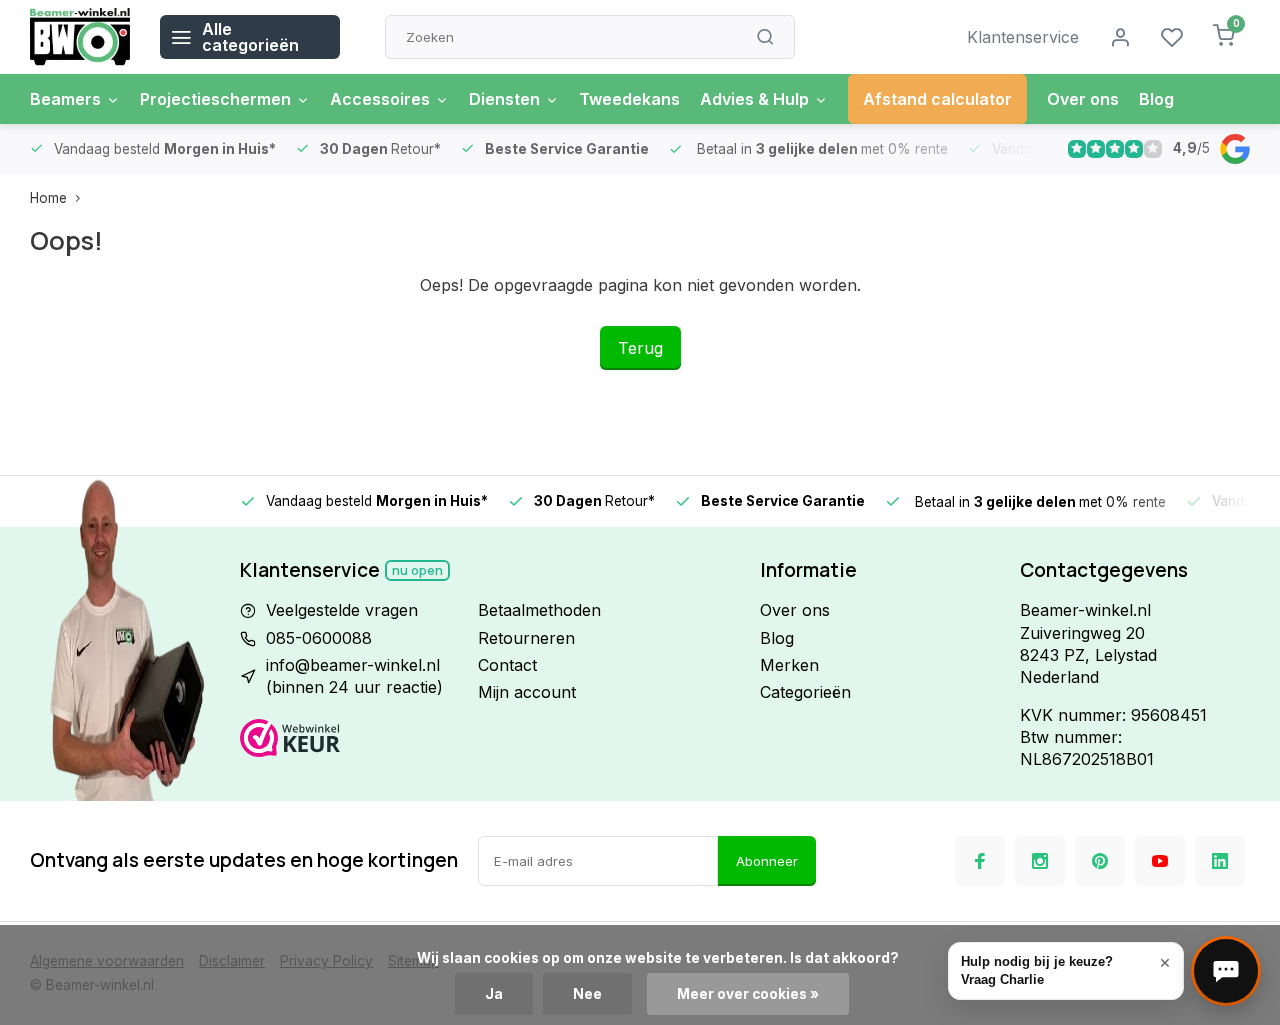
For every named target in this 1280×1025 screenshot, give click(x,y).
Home (48, 198)
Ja (494, 994)
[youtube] (1160, 861)
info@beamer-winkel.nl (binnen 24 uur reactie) (354, 676)
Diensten (504, 99)
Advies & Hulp (754, 99)
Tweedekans (629, 99)
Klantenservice (1023, 37)
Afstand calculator (937, 99)
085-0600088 (319, 638)
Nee (587, 994)
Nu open (417, 570)
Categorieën (805, 692)
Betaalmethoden (539, 610)
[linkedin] (1220, 861)
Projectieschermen (215, 99)
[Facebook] (980, 861)
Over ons (1083, 99)
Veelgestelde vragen (342, 610)
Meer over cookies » (748, 994)
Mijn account (527, 692)
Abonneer (767, 861)
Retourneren (526, 638)
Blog (1156, 99)
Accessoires (380, 99)
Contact (507, 665)
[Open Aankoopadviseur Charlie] (1226, 971)
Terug (640, 348)
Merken (789, 665)
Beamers (65, 99)
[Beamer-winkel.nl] (80, 37)
